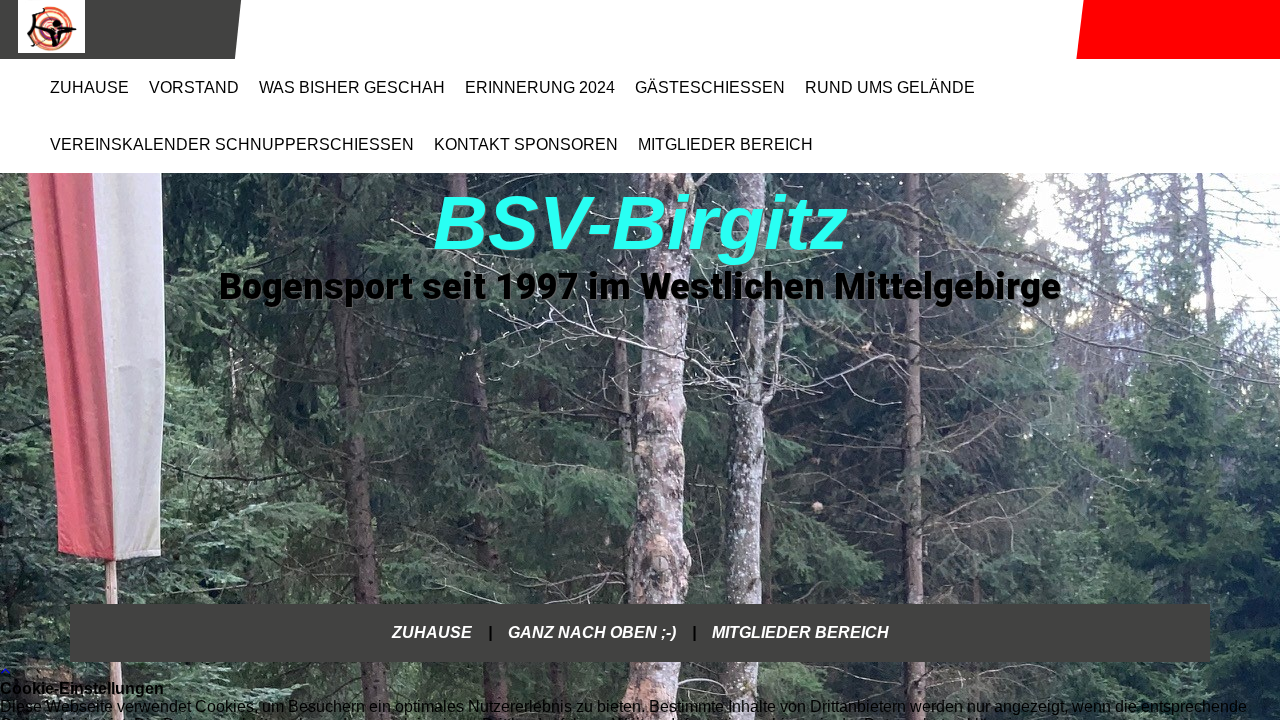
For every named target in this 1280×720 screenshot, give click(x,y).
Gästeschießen (710, 87)
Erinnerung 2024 (540, 87)
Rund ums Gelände (890, 87)
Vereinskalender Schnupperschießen (232, 144)
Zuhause (89, 87)
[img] (118, 29)
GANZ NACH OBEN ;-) (592, 632)
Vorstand (194, 87)
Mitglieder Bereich (725, 144)
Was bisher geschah (352, 87)
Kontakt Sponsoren (526, 144)
